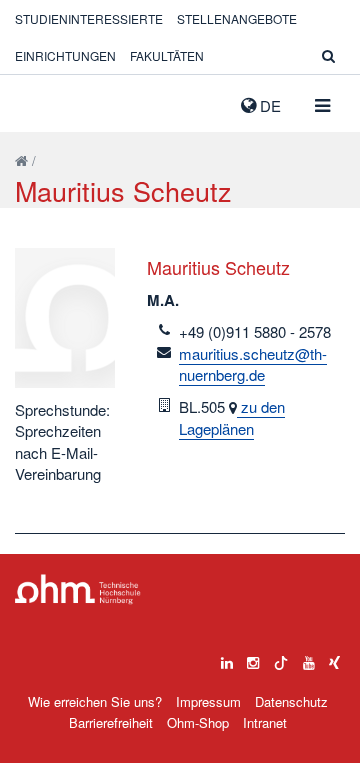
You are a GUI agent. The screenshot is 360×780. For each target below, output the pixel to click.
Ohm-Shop (198, 722)
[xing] (334, 658)
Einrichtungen (65, 55)
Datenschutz (291, 701)
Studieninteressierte (89, 18)
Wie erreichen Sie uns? (95, 701)
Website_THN (45, 101)
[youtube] (309, 658)
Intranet (265, 722)
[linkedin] (227, 658)
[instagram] (253, 658)
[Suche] (328, 55)
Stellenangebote (237, 18)
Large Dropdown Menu (78, 589)
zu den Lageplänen (232, 417)
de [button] (268, 105)
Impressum (208, 701)
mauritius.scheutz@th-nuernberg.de (253, 364)
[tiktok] (281, 658)
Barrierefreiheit (111, 722)
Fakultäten (167, 55)
